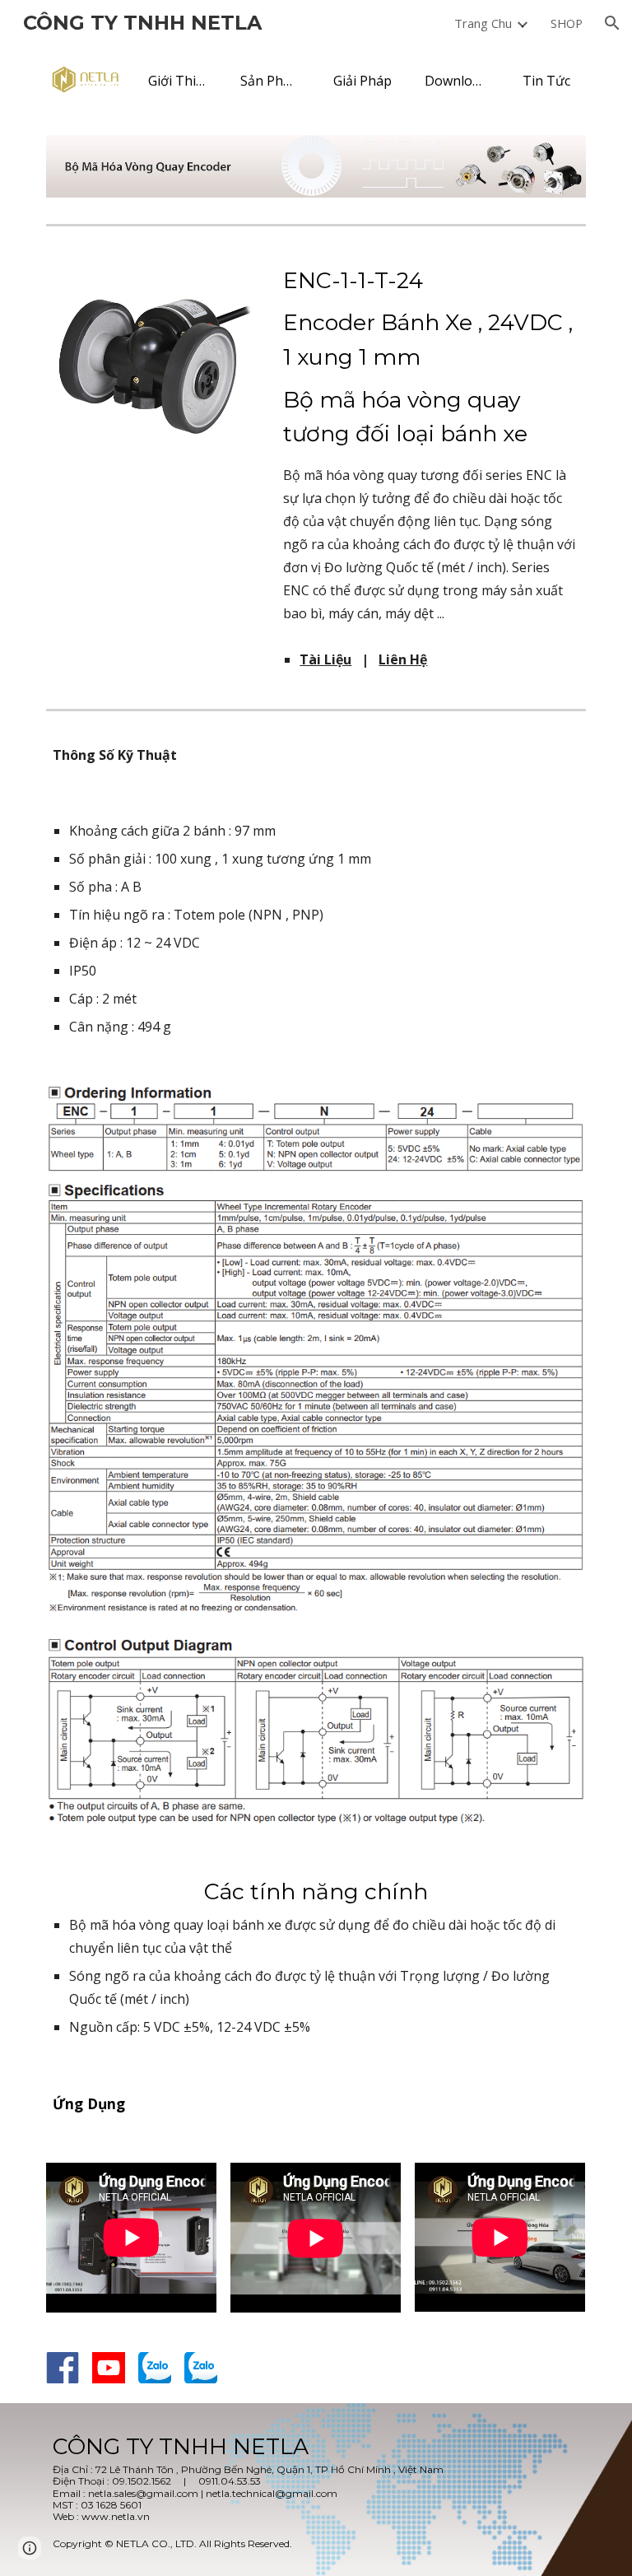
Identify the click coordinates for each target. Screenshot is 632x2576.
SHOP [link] (567, 23)
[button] (612, 23)
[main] (431, 444)
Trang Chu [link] (483, 23)
